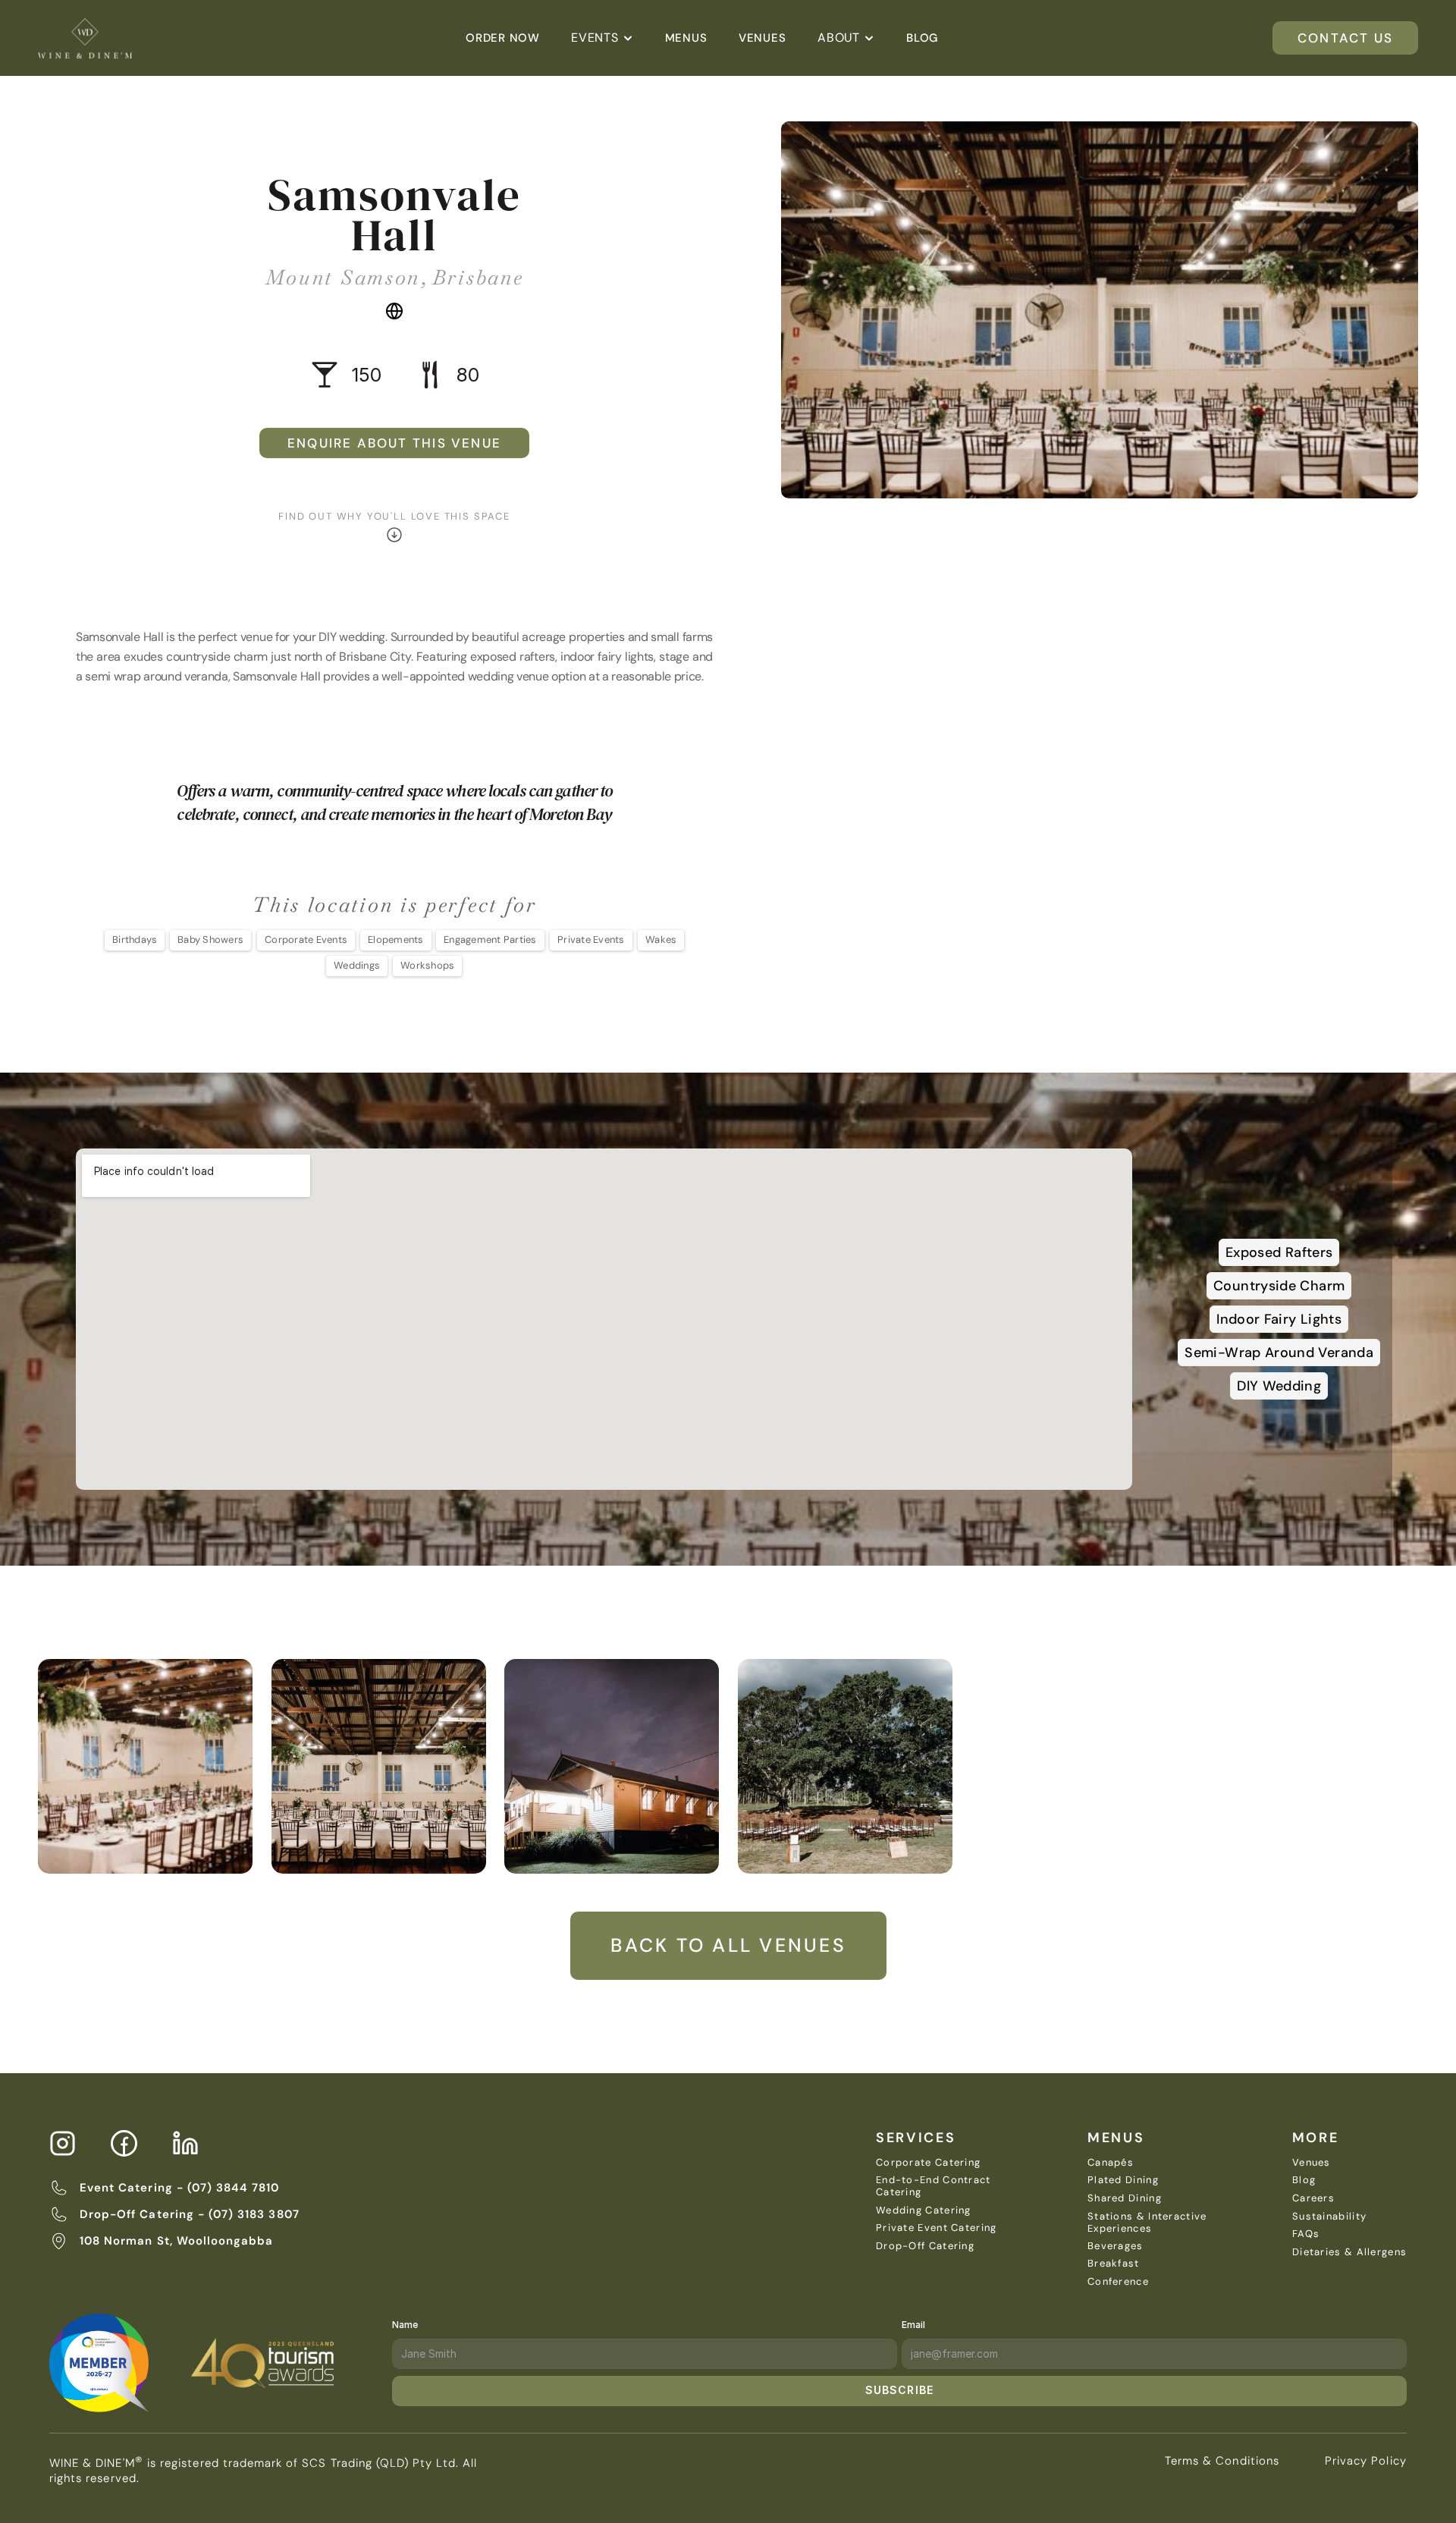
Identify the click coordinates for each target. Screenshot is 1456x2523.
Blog (1304, 2180)
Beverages (1116, 2246)
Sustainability (1329, 2216)
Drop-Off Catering (925, 2246)
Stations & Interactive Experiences (1149, 2222)
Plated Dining (1123, 2180)
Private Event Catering (937, 2228)
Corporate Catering (928, 2162)
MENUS (1116, 2138)
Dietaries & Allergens (1349, 2252)
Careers (1313, 2198)
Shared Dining (1125, 2198)
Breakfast (1114, 2263)
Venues (1312, 2162)
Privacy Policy (1366, 2461)
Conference (1118, 2281)
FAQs (1306, 2234)
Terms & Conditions (1222, 2461)
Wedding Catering (924, 2210)
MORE (1316, 2138)
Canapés (1111, 2162)
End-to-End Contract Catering (935, 2186)
